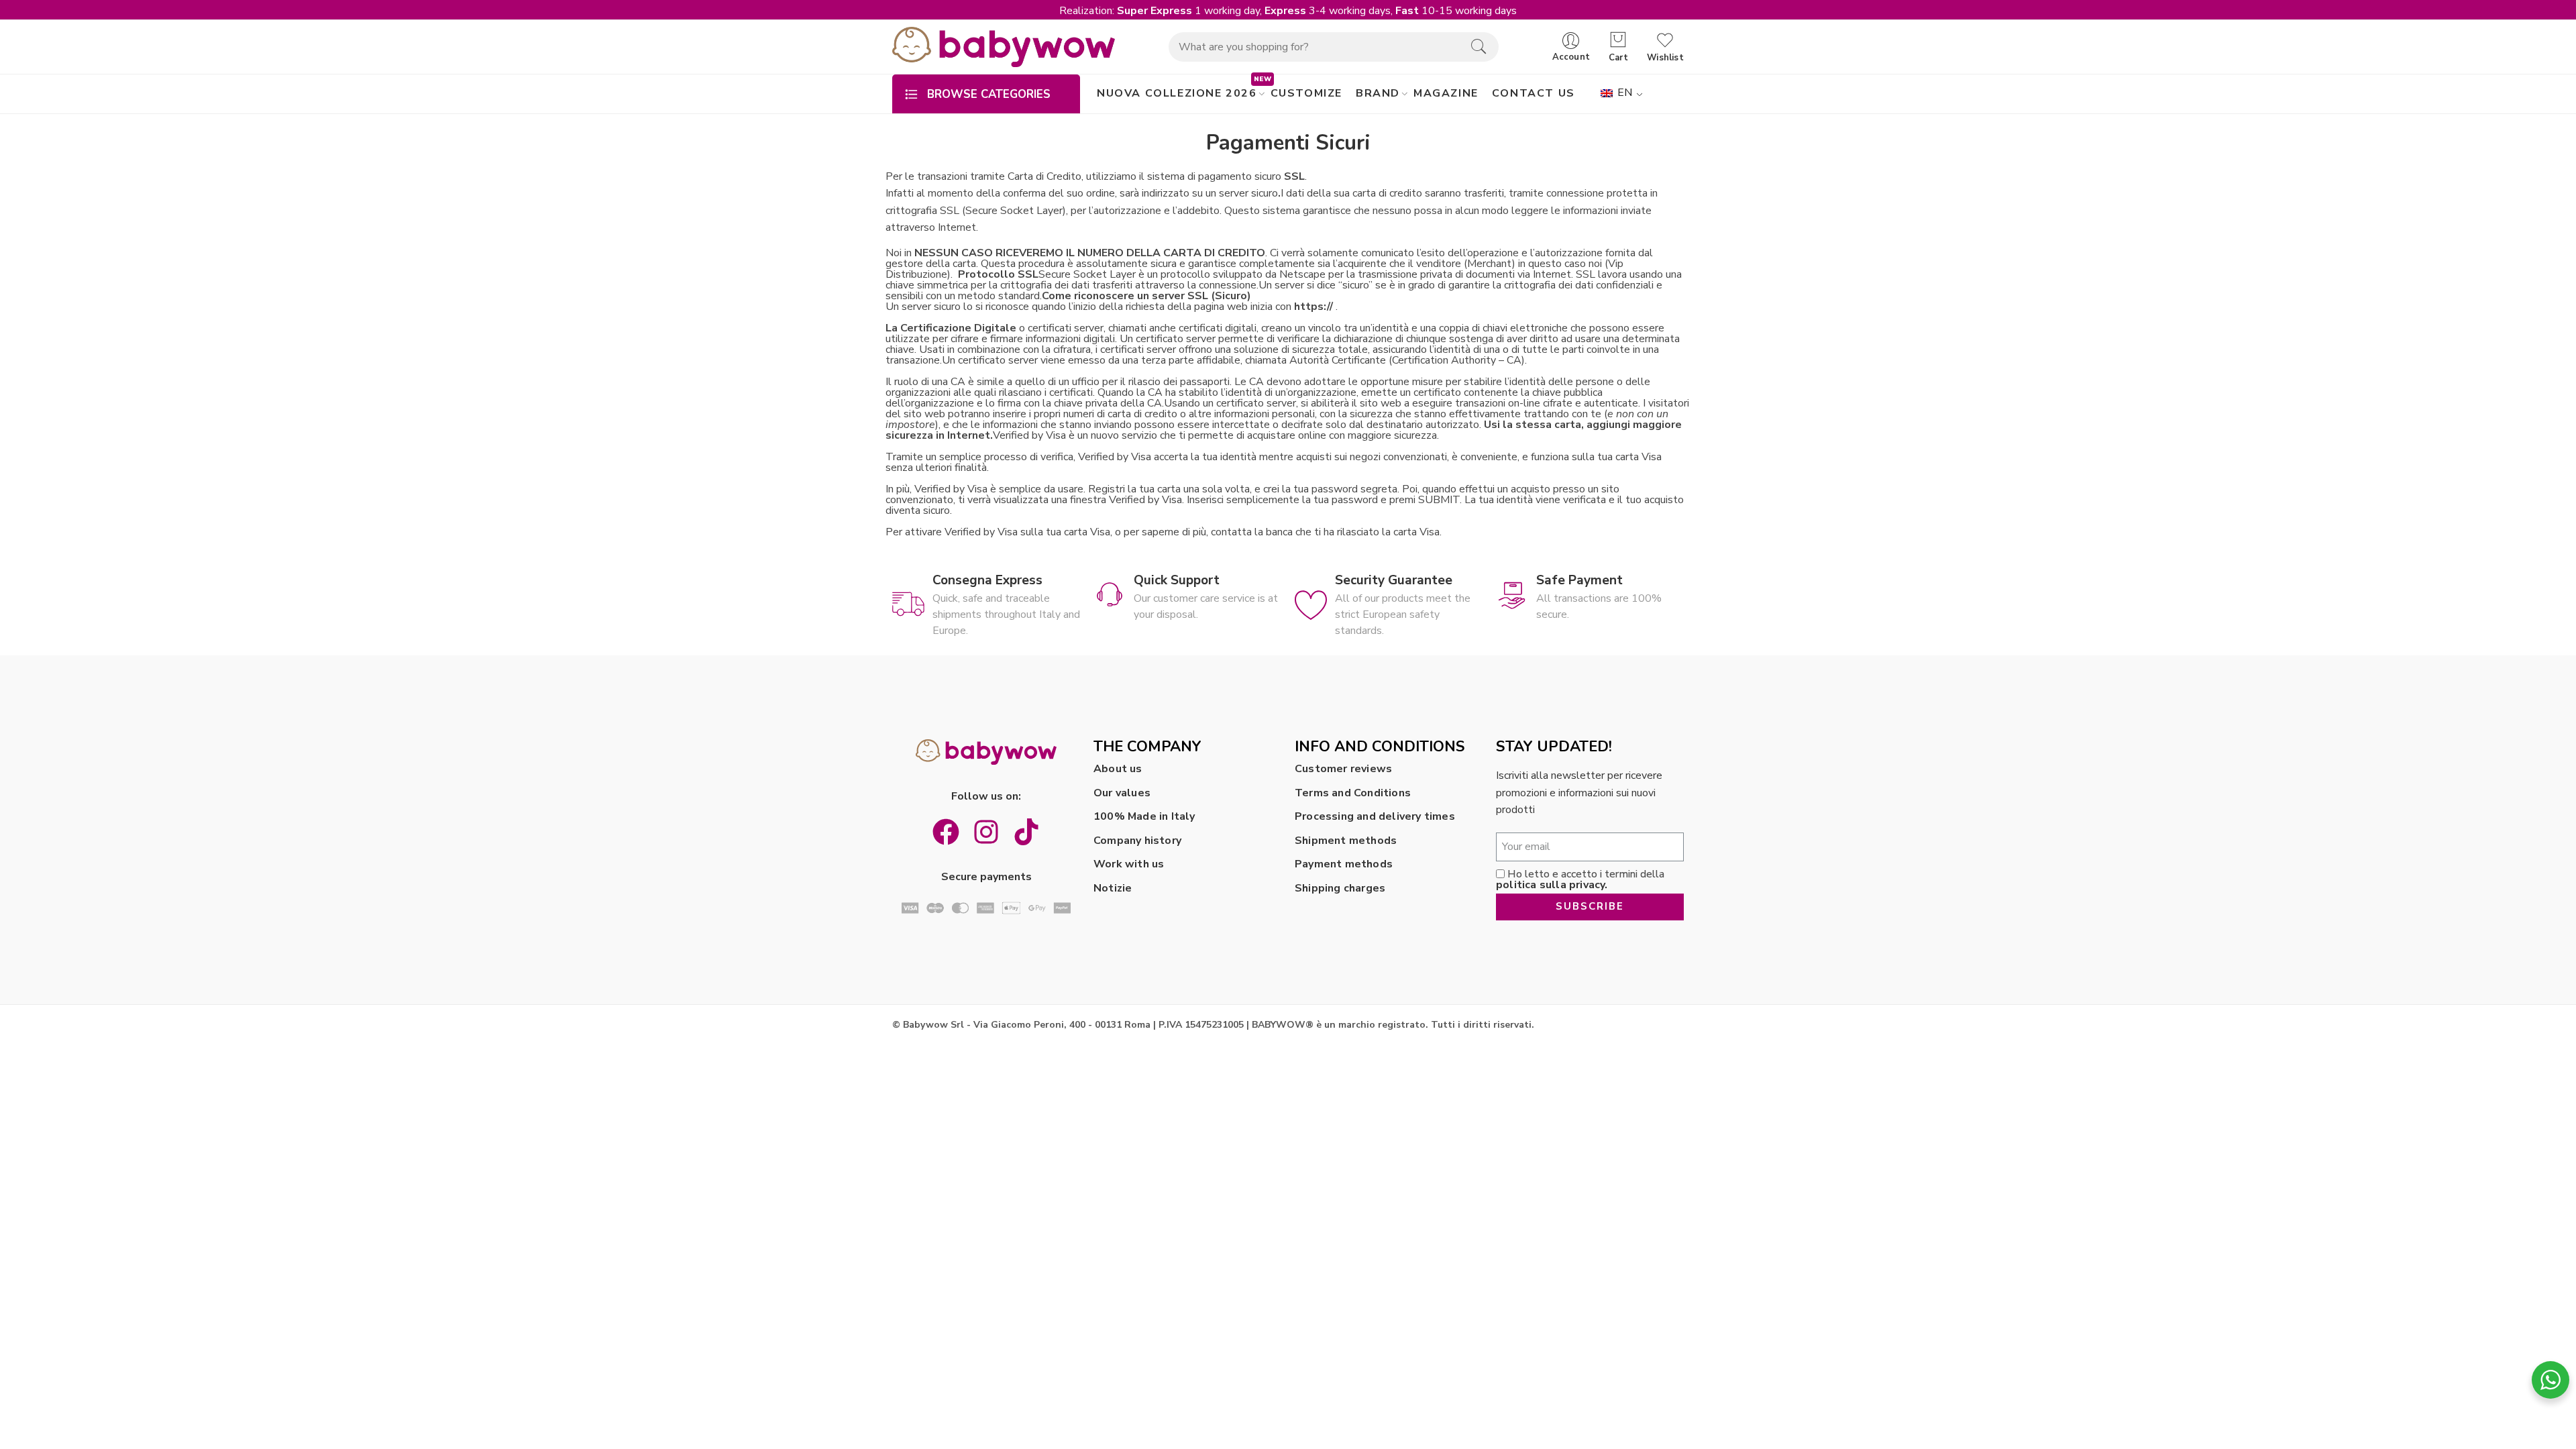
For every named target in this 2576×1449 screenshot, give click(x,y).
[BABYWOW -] (1004, 47)
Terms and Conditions (1353, 793)
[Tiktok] (1026, 832)
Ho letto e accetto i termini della (1580, 879)
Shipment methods (1346, 841)
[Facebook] (946, 832)
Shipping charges (1340, 888)
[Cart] (1618, 40)
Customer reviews (1343, 769)
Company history (1137, 841)
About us (1118, 769)
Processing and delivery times (1375, 816)
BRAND (1378, 93)
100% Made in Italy (1144, 816)
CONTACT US (1534, 93)
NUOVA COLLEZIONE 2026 (1177, 93)
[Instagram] (986, 832)
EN (1624, 93)
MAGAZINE (1446, 93)
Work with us (1129, 864)
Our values (1122, 793)
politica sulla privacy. (1552, 885)
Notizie (1113, 888)
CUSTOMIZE (1306, 93)
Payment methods (1344, 864)
